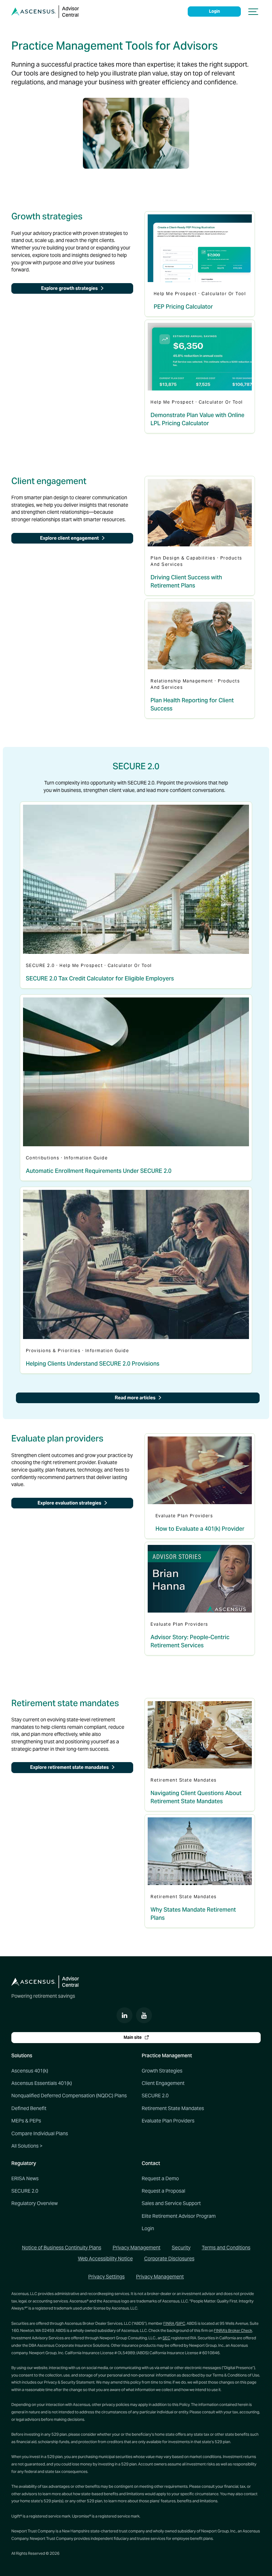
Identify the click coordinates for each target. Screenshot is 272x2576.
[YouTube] (144, 2015)
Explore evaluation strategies (70, 1503)
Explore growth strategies (70, 288)
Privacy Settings (106, 2277)
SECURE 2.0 (155, 2096)
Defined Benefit (29, 2108)
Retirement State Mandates (173, 2108)
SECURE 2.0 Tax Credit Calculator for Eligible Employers (100, 978)
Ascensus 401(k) (30, 2071)
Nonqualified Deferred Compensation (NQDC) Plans (69, 2096)
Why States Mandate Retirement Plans (193, 1914)
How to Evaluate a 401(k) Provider (200, 1529)
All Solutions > (27, 2146)
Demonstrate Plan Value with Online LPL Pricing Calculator (197, 419)
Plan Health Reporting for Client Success (192, 704)
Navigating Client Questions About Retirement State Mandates (196, 1797)
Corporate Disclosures (169, 2259)
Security (181, 2248)
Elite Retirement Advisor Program (179, 2216)
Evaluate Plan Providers (168, 2121)
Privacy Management (137, 2248)
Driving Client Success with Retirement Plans (186, 581)
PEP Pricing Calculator (183, 307)
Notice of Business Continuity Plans (62, 2248)
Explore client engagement (70, 538)
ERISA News (25, 2178)
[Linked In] (124, 2015)
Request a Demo (160, 2178)
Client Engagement (163, 2083)
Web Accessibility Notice (105, 2259)
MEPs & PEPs (26, 2121)
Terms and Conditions (226, 2248)
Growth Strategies (162, 2071)
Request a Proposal (163, 2191)
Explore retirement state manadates (70, 1767)
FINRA (169, 2323)
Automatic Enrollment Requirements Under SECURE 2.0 (99, 1171)
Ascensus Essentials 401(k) (42, 2083)
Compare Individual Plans (40, 2133)
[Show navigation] (254, 12)
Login (214, 11)
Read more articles (136, 1398)
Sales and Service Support (171, 2203)
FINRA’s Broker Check (233, 2330)
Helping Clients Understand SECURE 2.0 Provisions (93, 1364)
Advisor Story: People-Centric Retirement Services (190, 1641)
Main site (133, 2037)
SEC (166, 2338)
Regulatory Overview (35, 2203)
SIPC (181, 2323)
